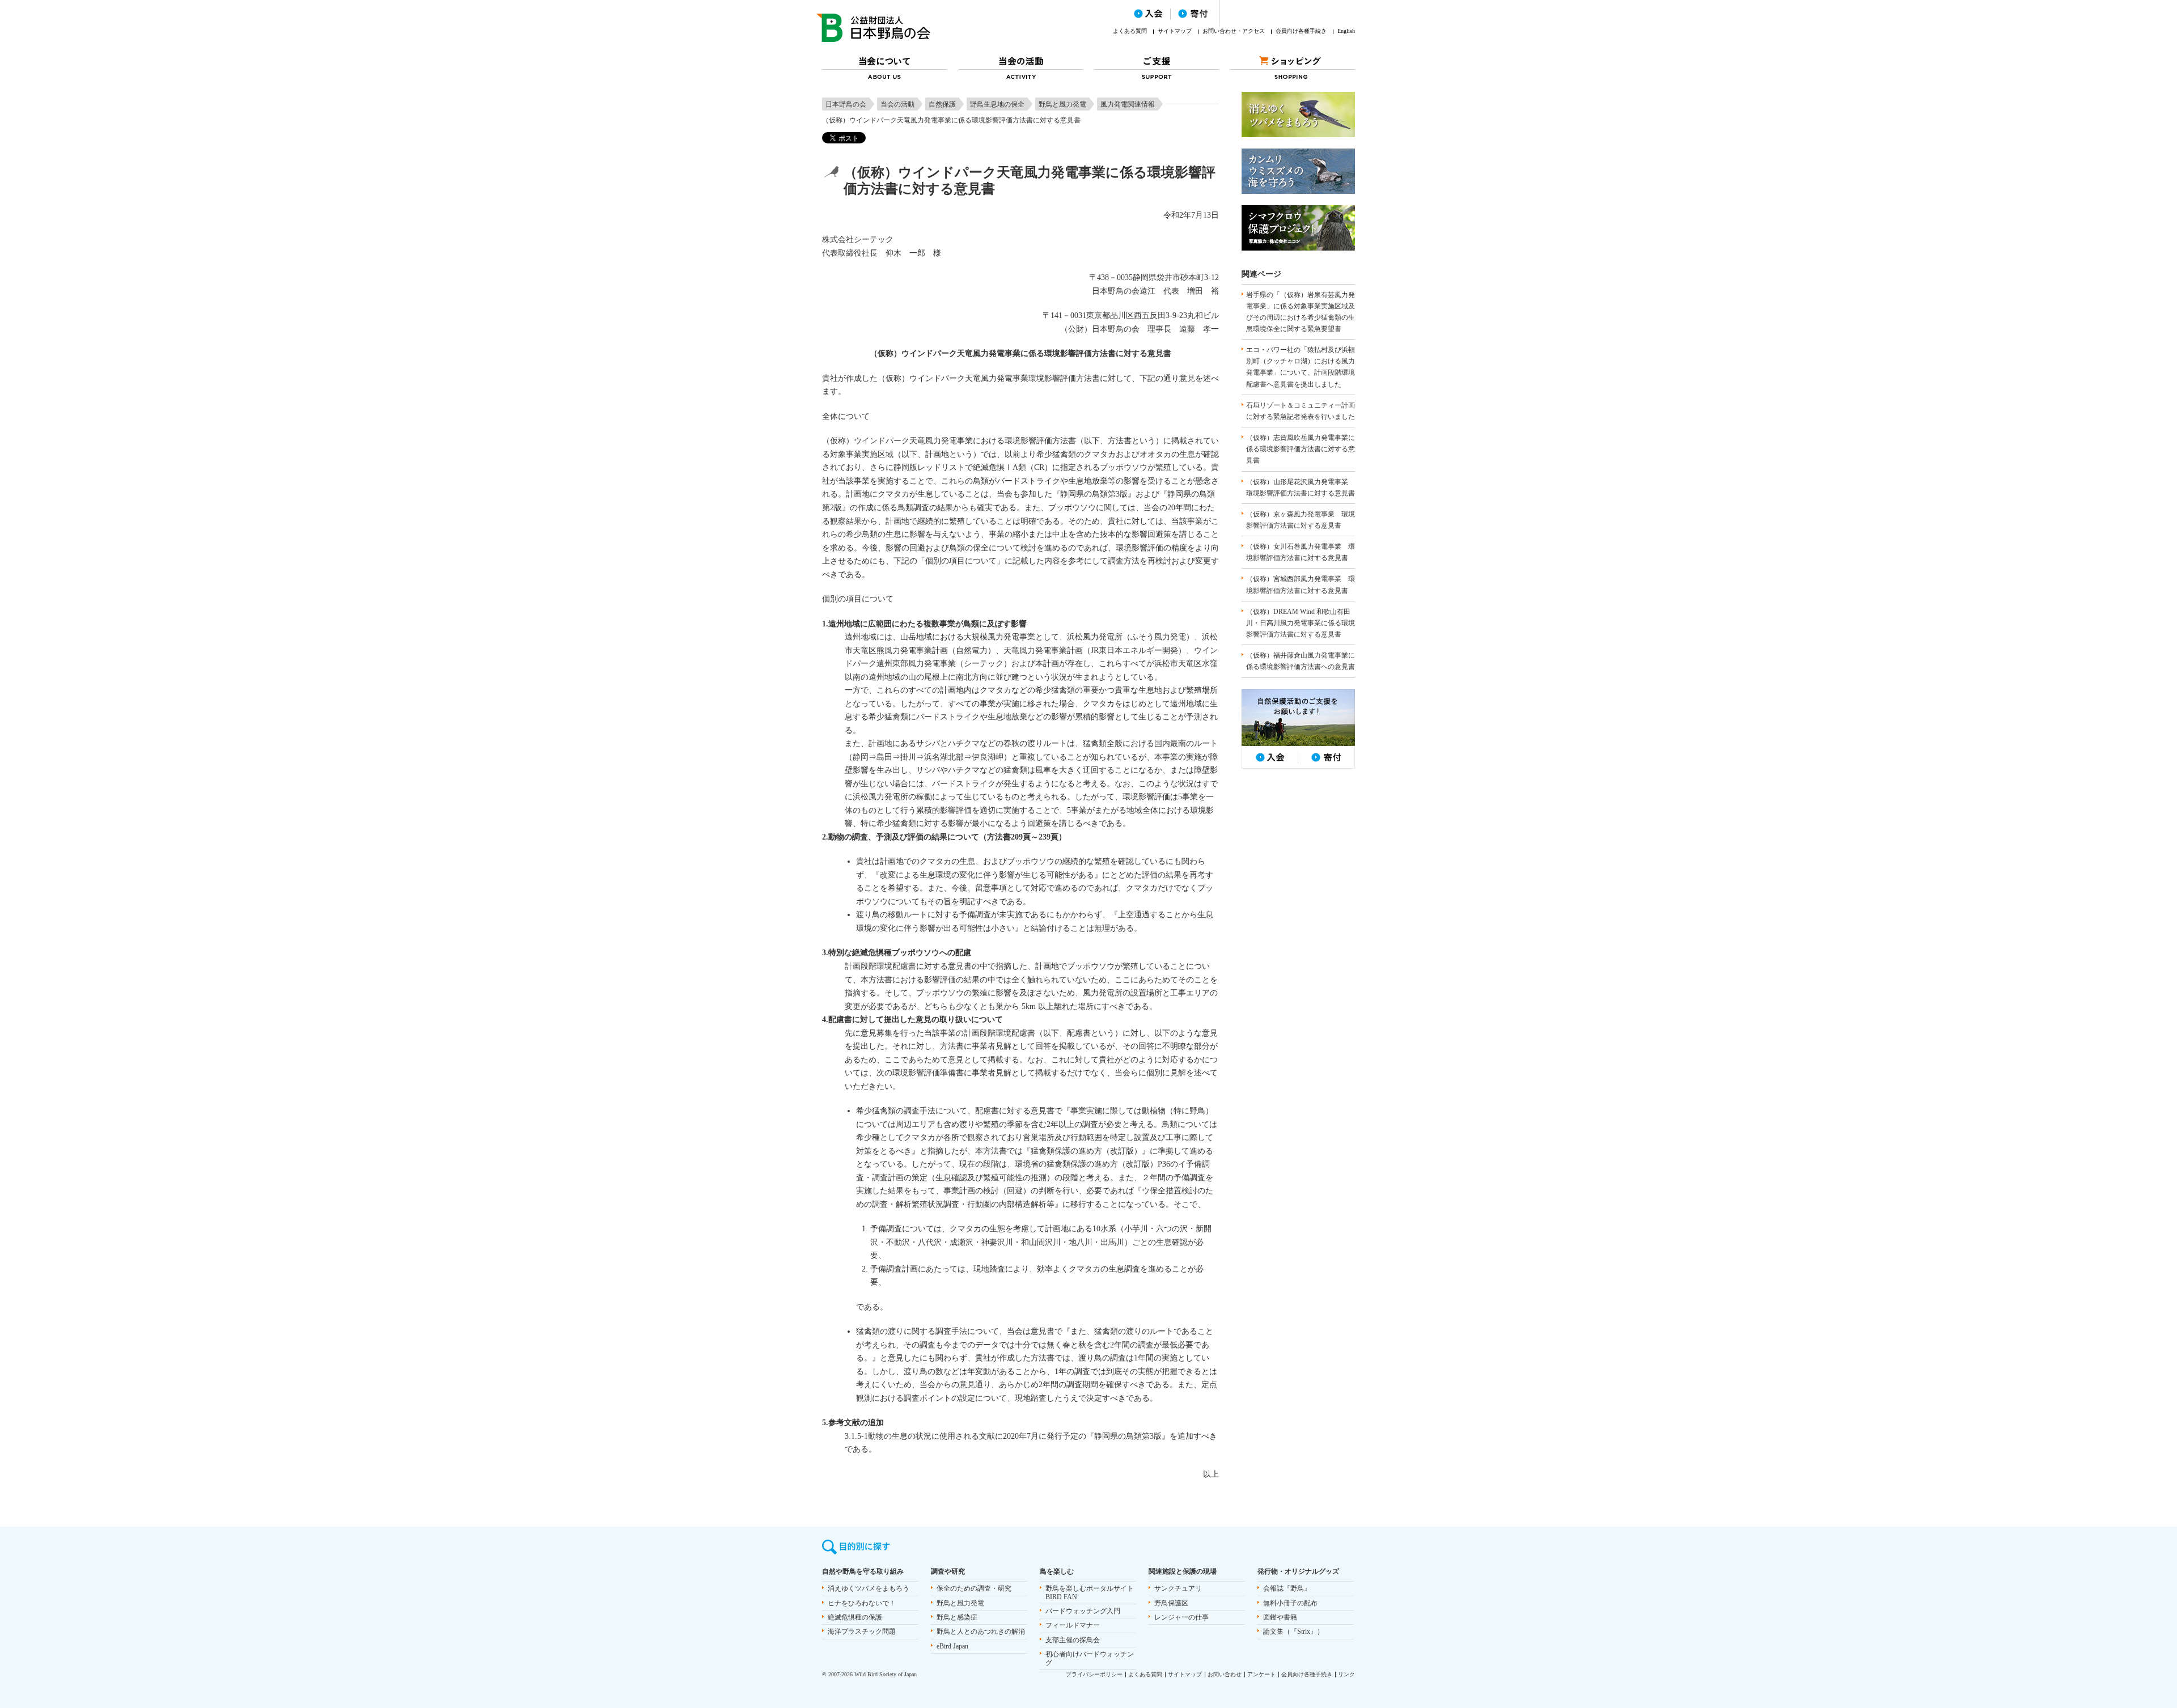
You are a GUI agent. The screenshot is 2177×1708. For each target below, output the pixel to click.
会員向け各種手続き (1301, 31)
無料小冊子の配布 (1290, 1603)
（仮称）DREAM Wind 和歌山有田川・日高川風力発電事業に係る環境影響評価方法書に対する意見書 (1301, 623)
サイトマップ (1175, 31)
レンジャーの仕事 (1181, 1617)
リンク (1346, 1674)
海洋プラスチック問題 (862, 1631)
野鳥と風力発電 (1062, 104)
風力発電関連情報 (1128, 104)
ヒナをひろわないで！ (862, 1603)
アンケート (1261, 1674)
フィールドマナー (1073, 1625)
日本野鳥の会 (846, 104)
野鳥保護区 (1171, 1603)
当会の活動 (897, 104)
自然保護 (942, 104)
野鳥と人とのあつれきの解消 (981, 1631)
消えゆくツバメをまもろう (869, 1588)
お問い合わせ (1225, 1674)
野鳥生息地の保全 (997, 104)
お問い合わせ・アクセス (1234, 31)
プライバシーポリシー (1094, 1674)
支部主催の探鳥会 (1073, 1640)
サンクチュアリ (1178, 1588)
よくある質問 (1130, 31)
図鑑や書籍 (1280, 1617)
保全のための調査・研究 (974, 1588)
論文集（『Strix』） (1293, 1631)
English (1346, 31)
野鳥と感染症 (957, 1617)
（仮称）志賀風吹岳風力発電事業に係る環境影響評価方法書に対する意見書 (1301, 449)
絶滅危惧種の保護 (855, 1617)
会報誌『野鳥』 (1287, 1588)
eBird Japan (952, 1646)
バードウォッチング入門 (1083, 1611)
